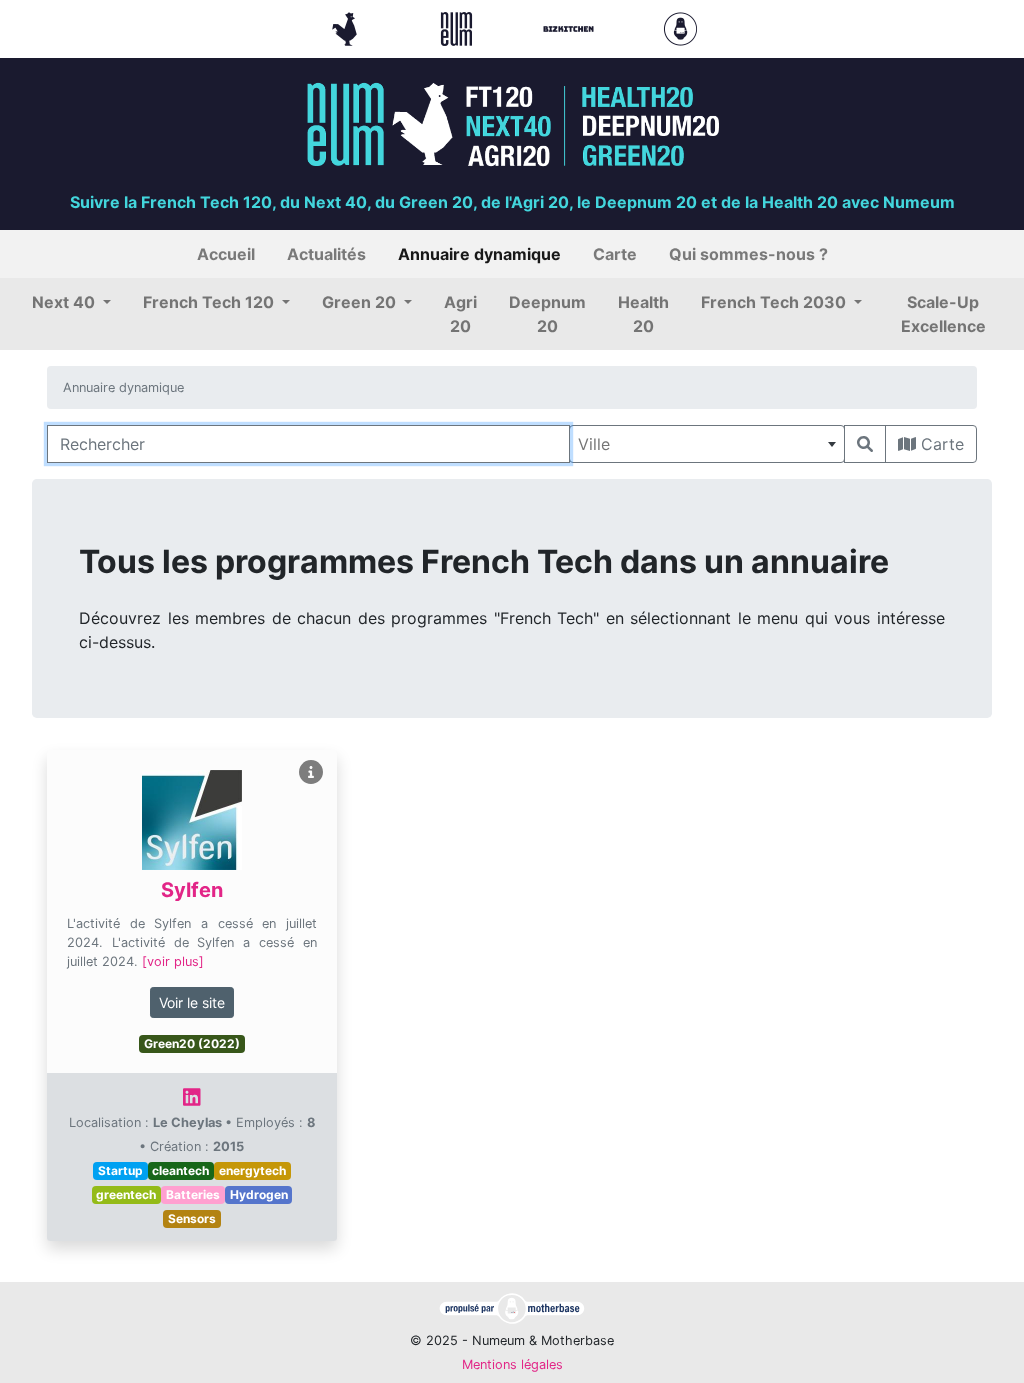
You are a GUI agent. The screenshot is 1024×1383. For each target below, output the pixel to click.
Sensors (192, 1218)
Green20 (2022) (192, 1043)
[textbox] (707, 444)
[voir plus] (173, 961)
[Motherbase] (680, 27)
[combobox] (707, 444)
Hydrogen (259, 1194)
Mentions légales (512, 1364)
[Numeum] (459, 27)
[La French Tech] (347, 27)
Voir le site (192, 1002)
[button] (71, 302)
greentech (126, 1194)
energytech (252, 1170)
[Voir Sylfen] (311, 772)
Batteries (193, 1194)
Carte (940, 444)
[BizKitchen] (571, 27)
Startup (120, 1170)
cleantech (180, 1170)
